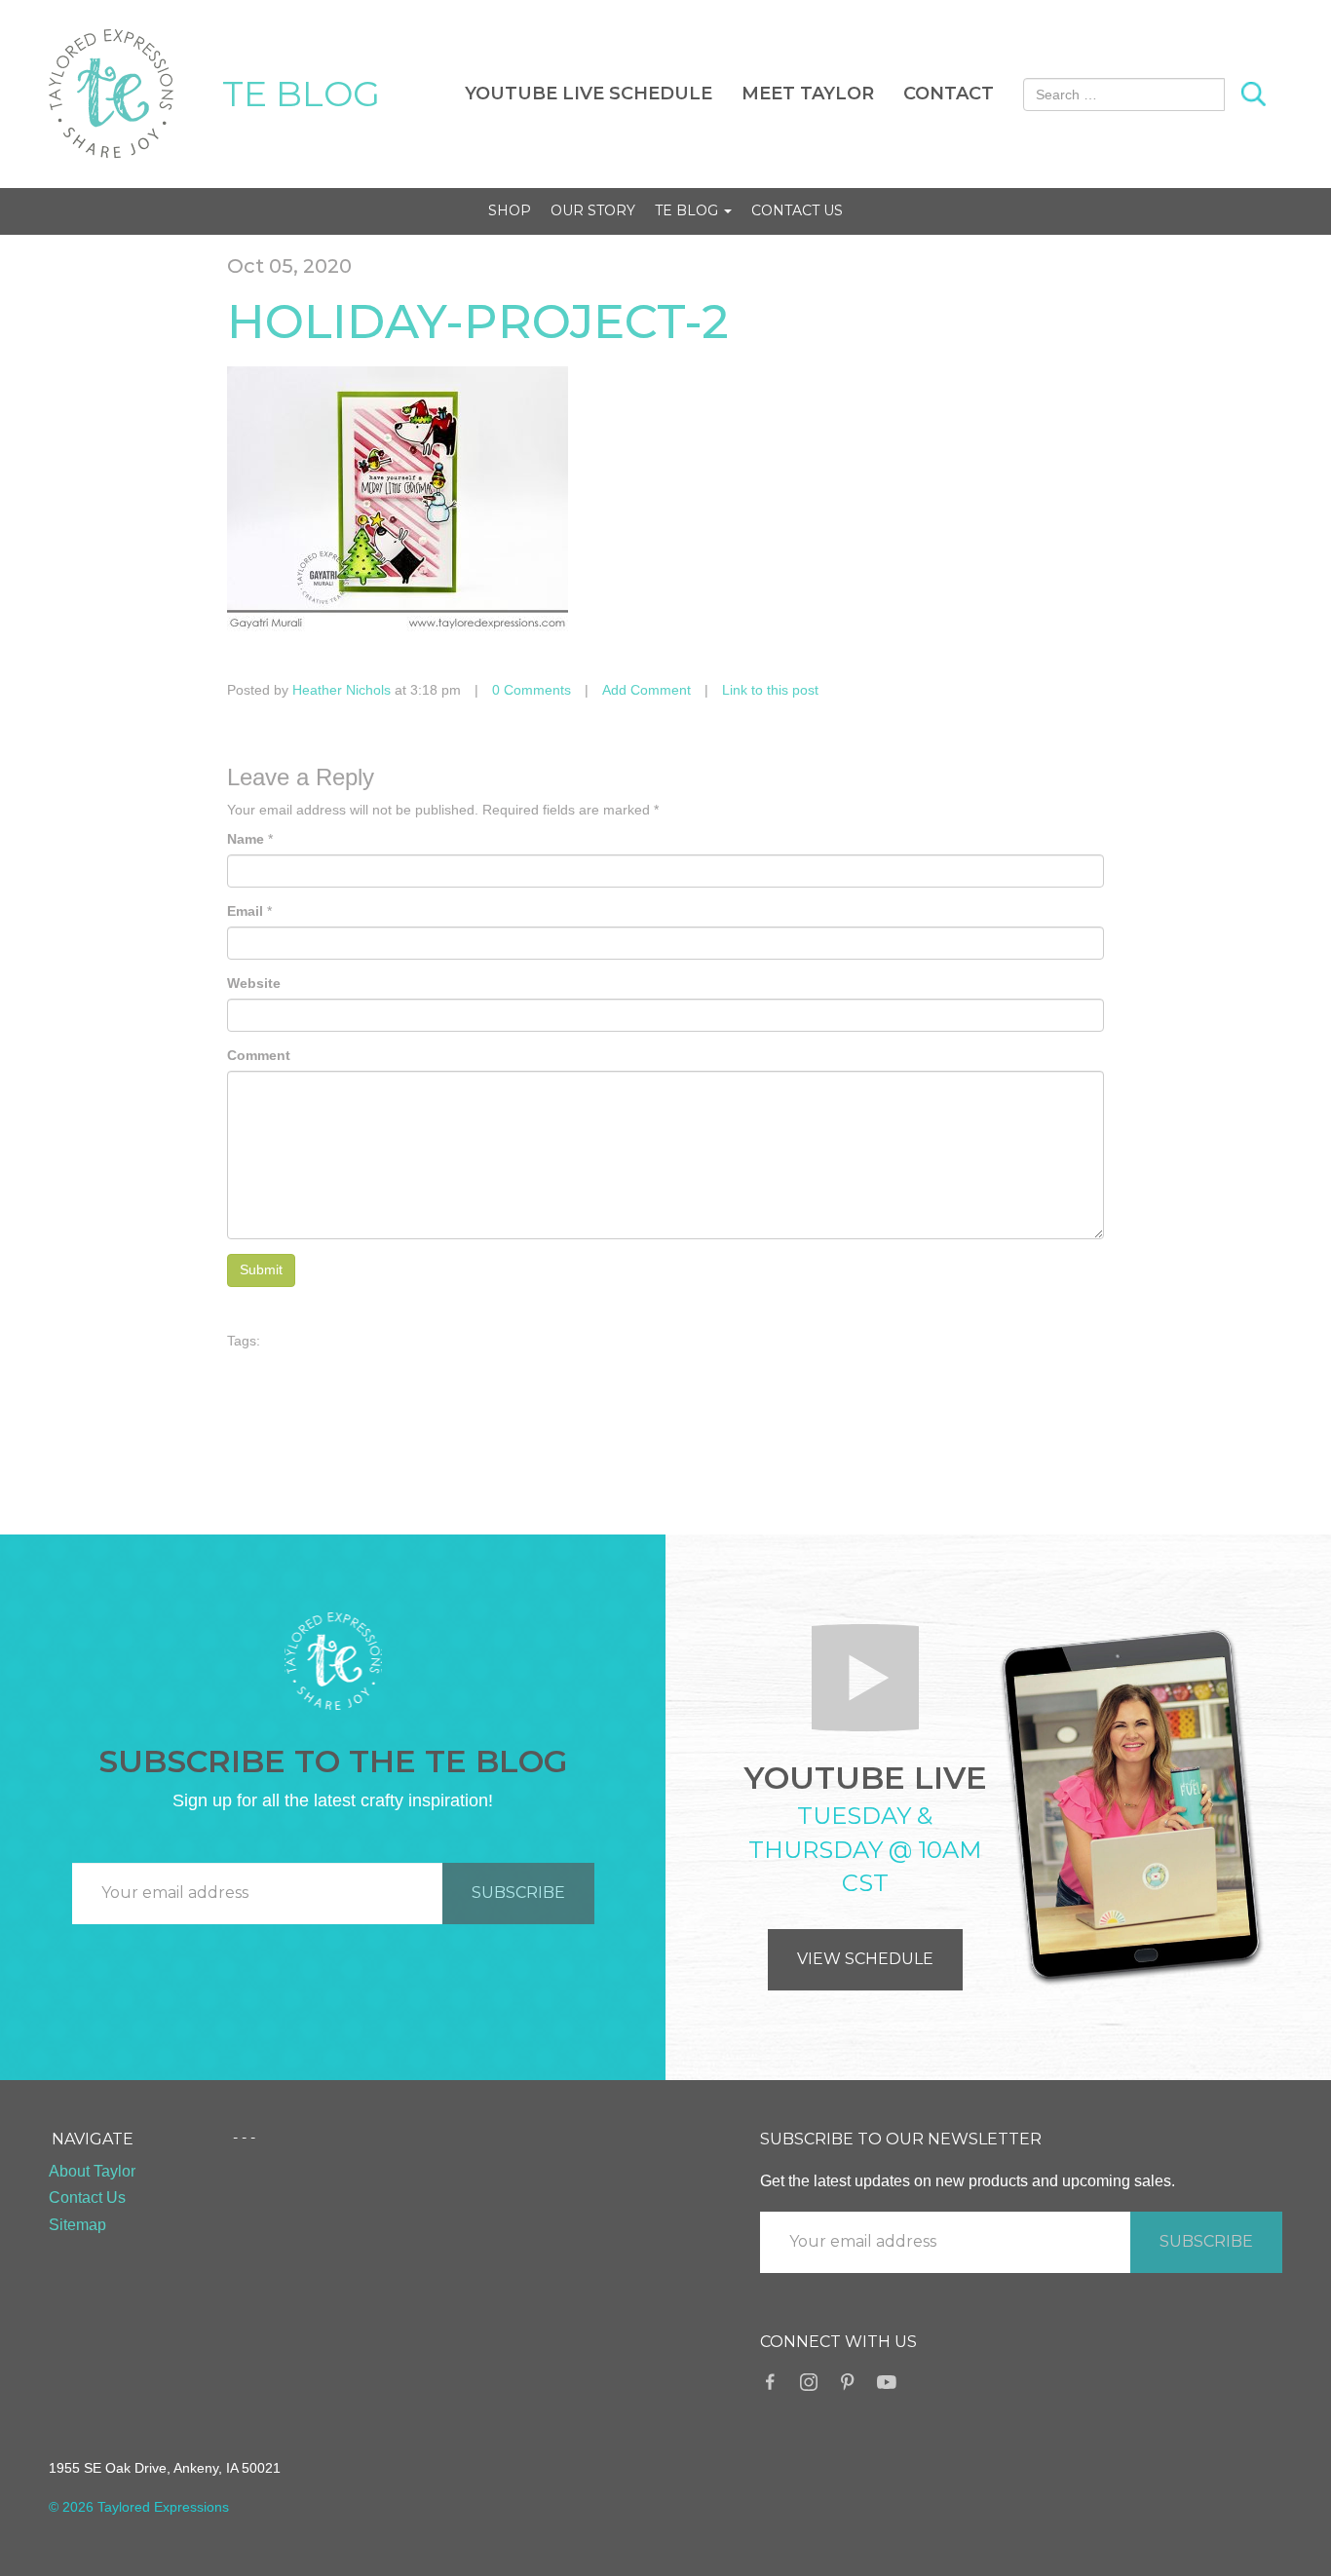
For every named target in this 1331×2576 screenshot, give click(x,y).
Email (245, 911)
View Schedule (865, 1959)
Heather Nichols (342, 690)
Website (254, 983)
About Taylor (92, 2171)
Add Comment (646, 690)
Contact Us (797, 210)
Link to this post (770, 690)
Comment (259, 1055)
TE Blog (688, 210)
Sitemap (77, 2225)
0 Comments (532, 690)
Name (246, 839)
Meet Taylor (808, 94)
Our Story (593, 210)
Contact (949, 94)
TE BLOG (301, 94)
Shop (510, 210)
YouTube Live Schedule (589, 94)
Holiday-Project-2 (478, 322)
